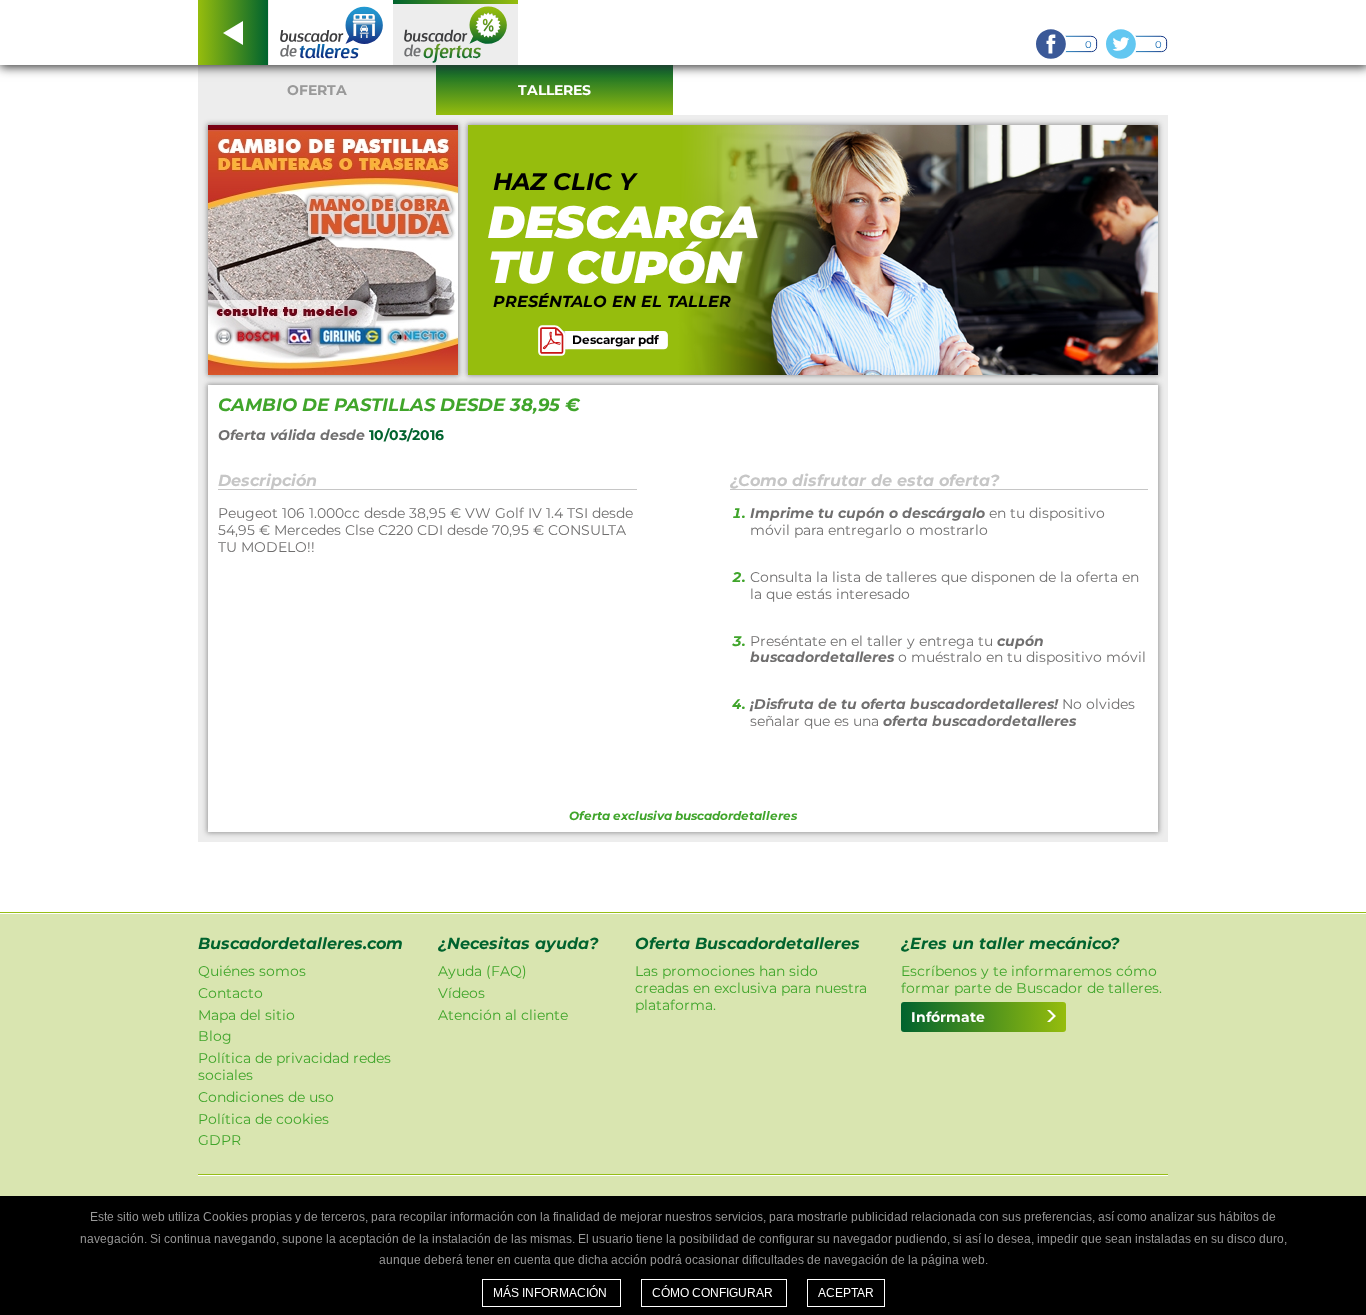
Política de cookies (263, 1119)
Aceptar (846, 1293)
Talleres (554, 90)
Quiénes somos (252, 971)
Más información (551, 1293)
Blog (215, 1036)
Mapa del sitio (246, 1015)
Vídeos (461, 993)
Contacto (230, 993)
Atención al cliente (503, 1015)
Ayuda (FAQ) (482, 971)
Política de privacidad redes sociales (294, 1066)
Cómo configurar (714, 1293)
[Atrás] (233, 32)
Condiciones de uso (266, 1097)
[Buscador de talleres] (330, 32)
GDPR (219, 1140)
